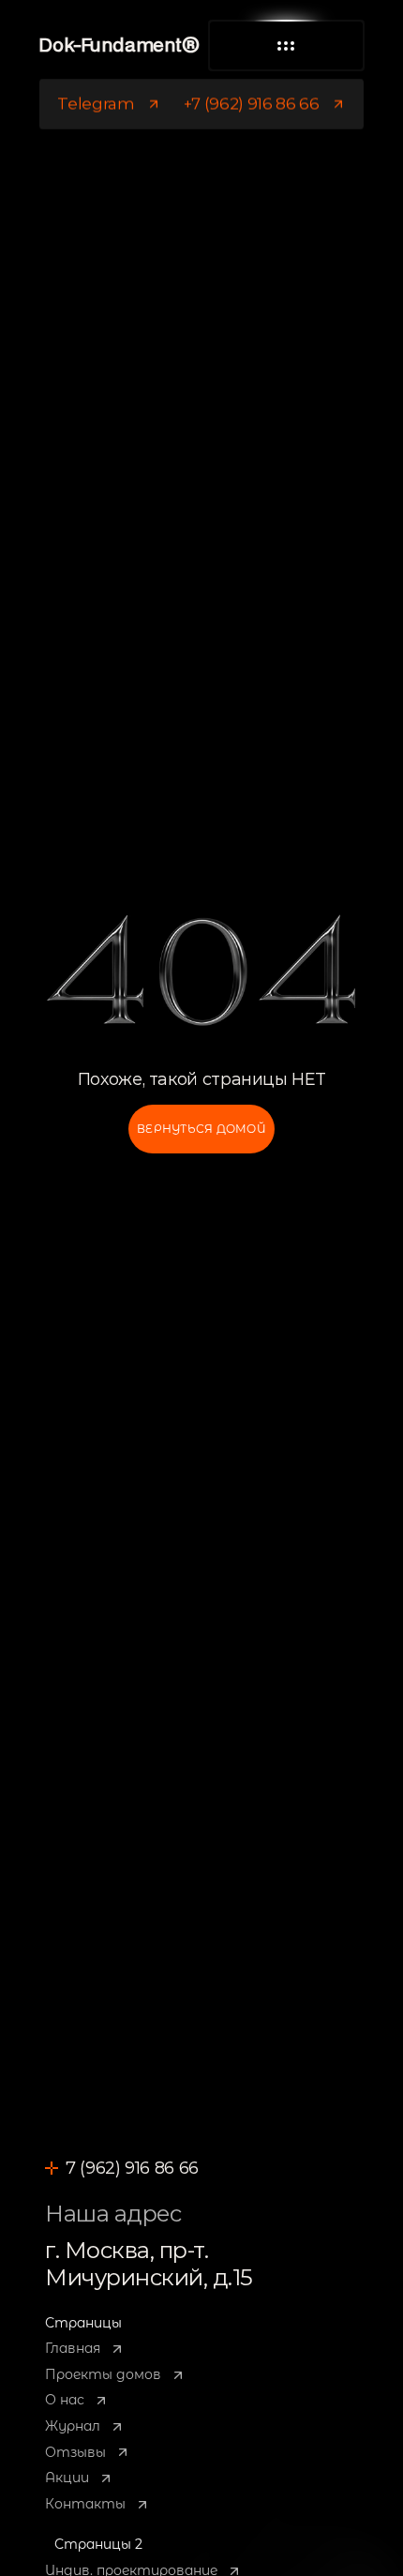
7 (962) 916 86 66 (132, 2168)
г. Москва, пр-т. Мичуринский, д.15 (149, 2264)
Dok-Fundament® (119, 46)
